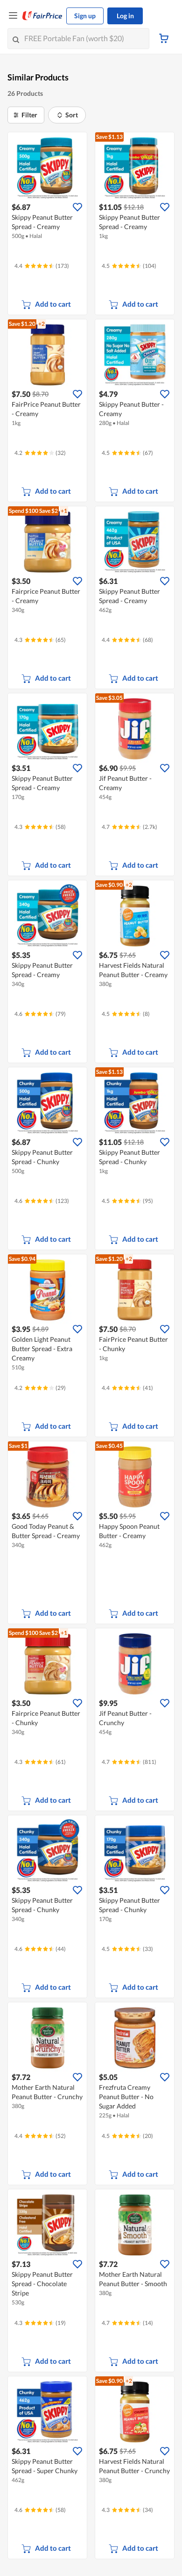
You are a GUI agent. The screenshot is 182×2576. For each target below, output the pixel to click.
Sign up (85, 16)
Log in (125, 16)
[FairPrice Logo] (42, 16)
